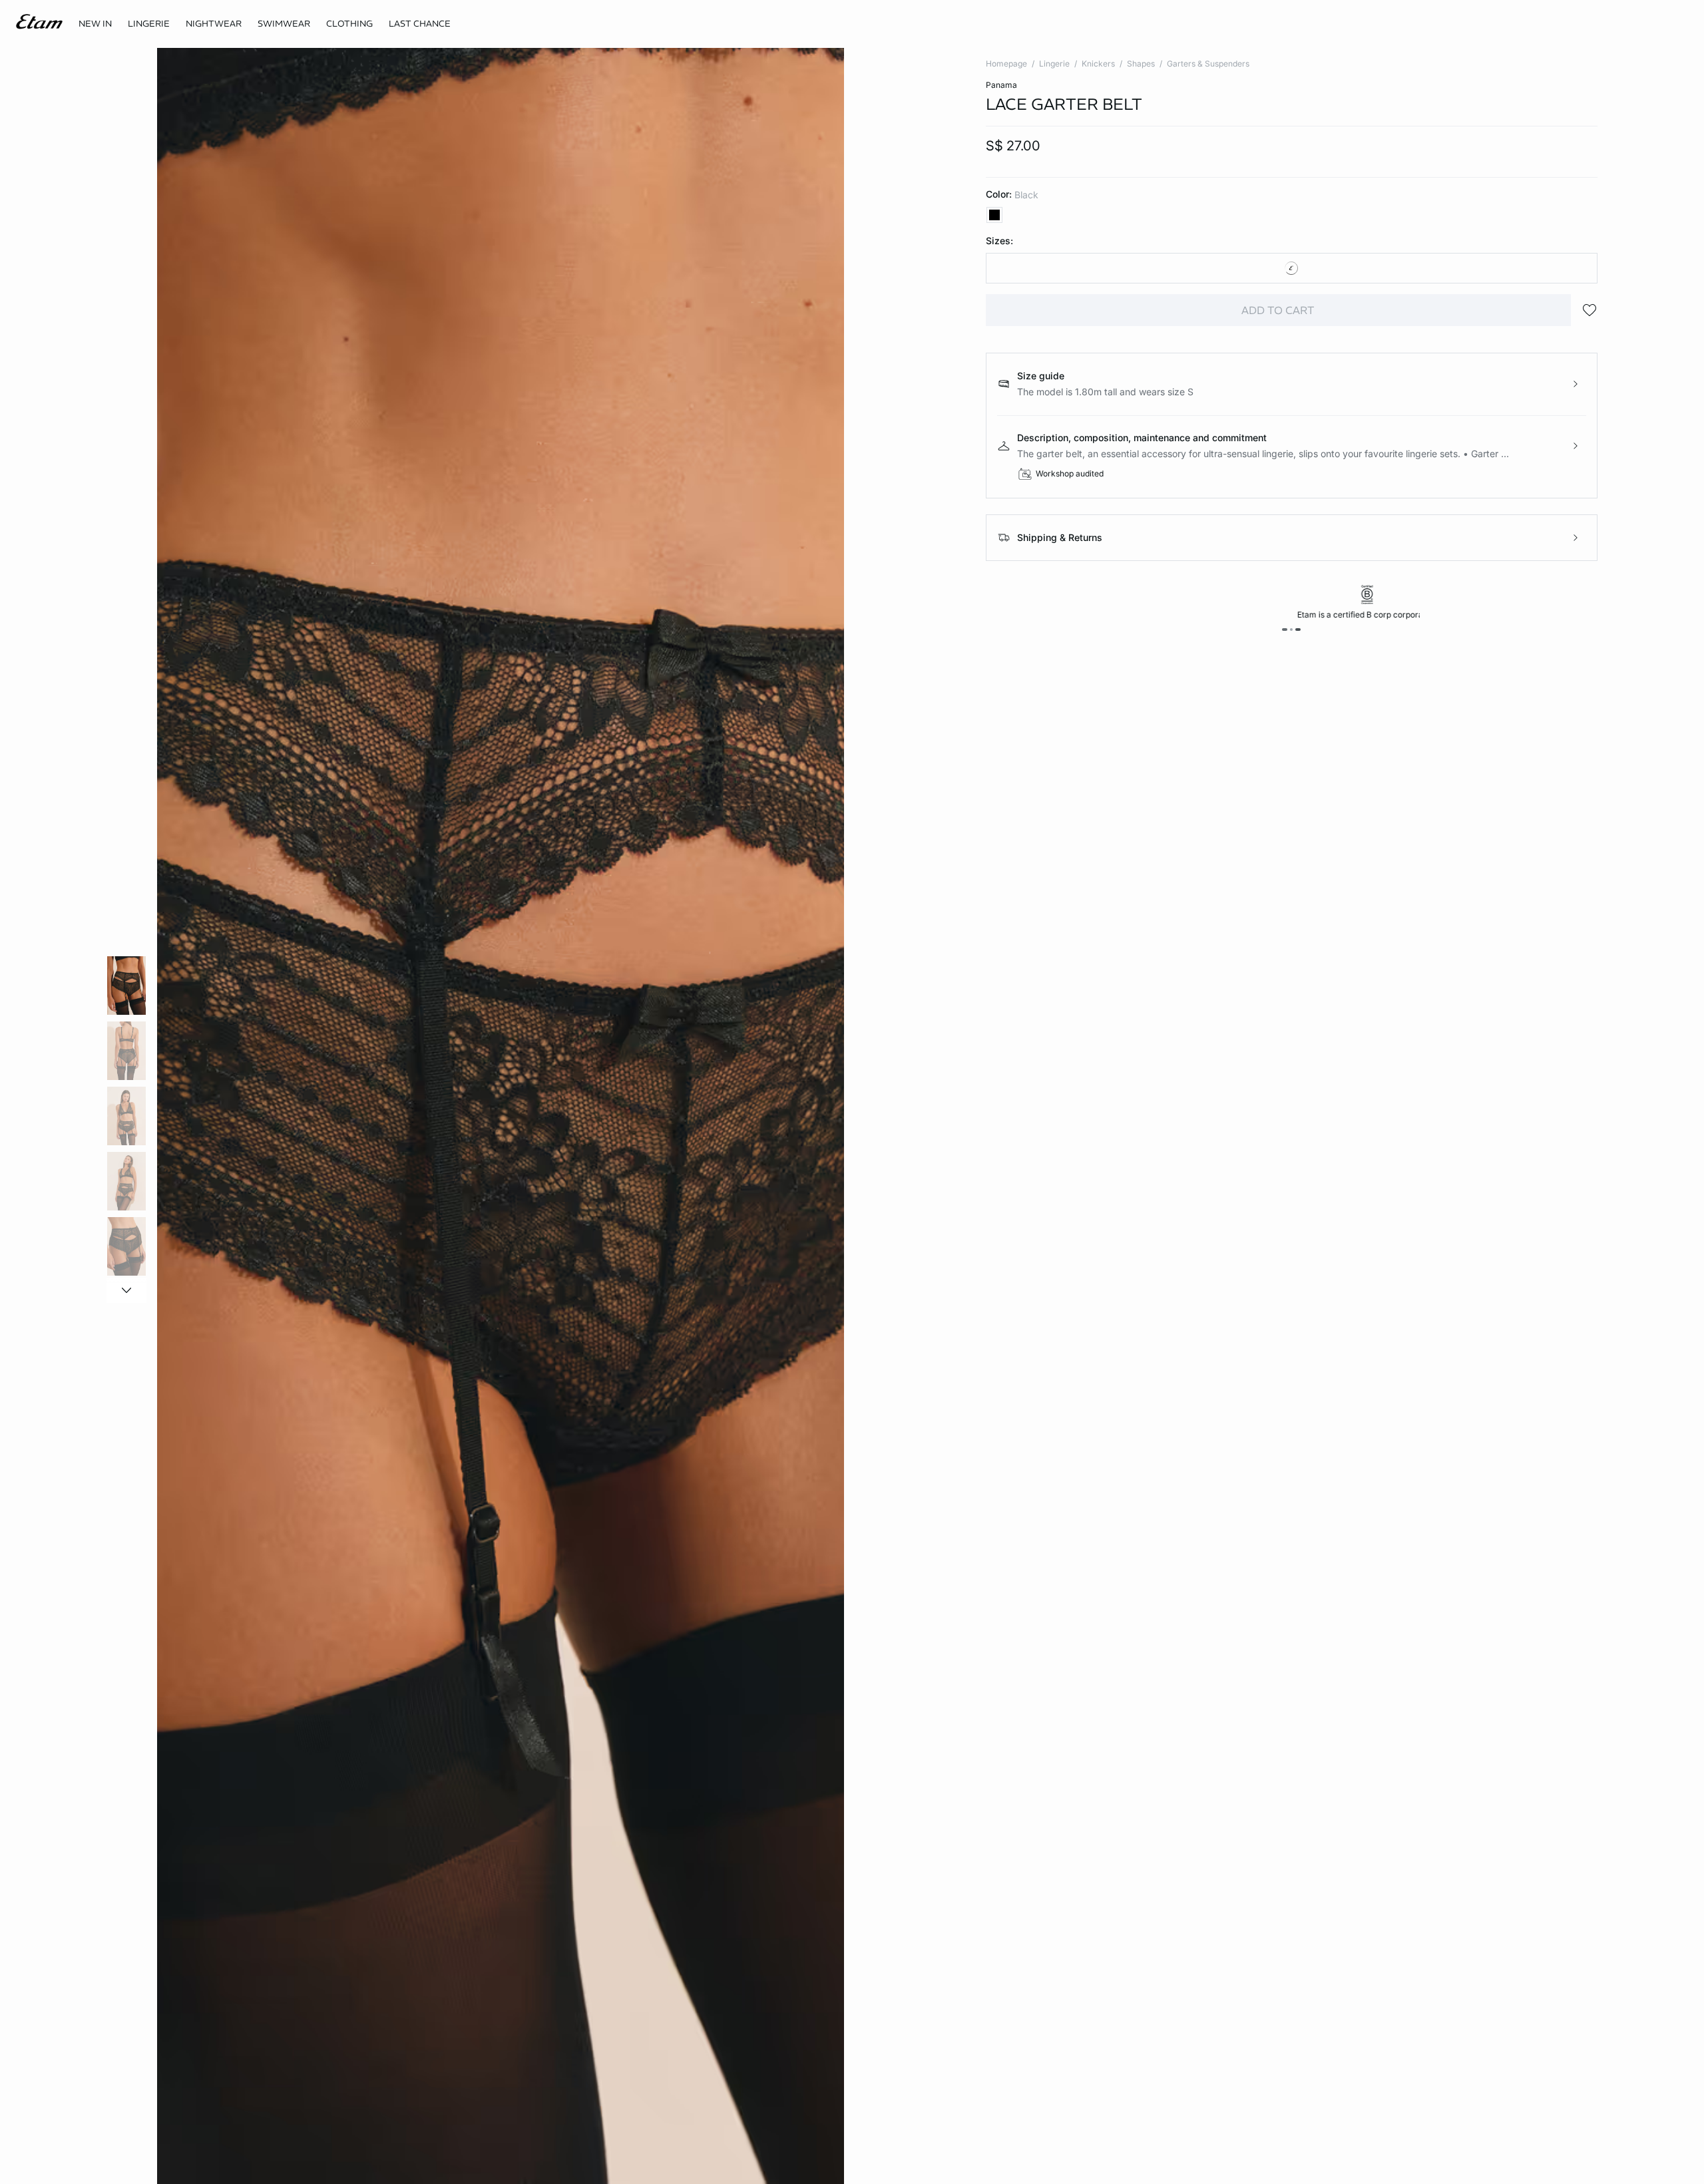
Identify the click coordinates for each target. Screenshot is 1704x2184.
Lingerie (1054, 64)
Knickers (1098, 64)
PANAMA (1001, 85)
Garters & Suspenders (1208, 64)
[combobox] (1292, 268)
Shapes (1141, 64)
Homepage (1006, 64)
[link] (95, 24)
